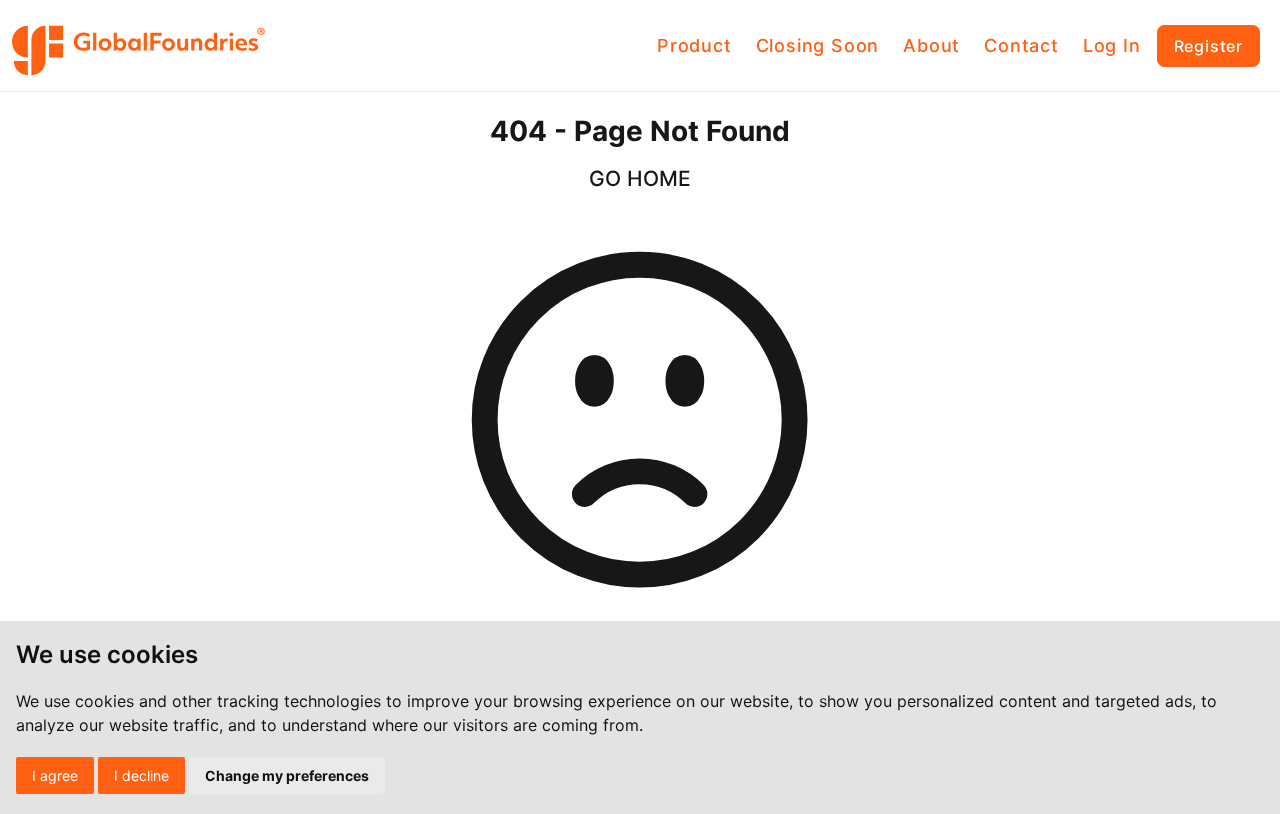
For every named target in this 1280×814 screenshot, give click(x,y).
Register (1208, 46)
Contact (1021, 45)
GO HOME (640, 178)
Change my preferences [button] (287, 775)
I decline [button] (141, 775)
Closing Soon (818, 45)
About (931, 45)
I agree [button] (55, 775)
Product (694, 45)
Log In (1112, 45)
